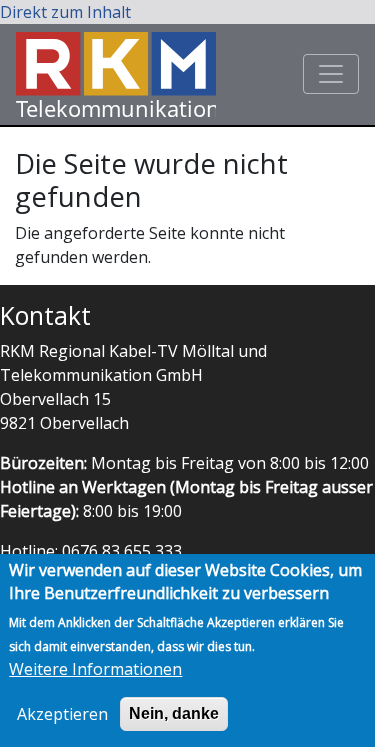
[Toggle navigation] (331, 74)
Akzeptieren (62, 714)
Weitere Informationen (95, 669)
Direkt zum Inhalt (65, 12)
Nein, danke (174, 713)
